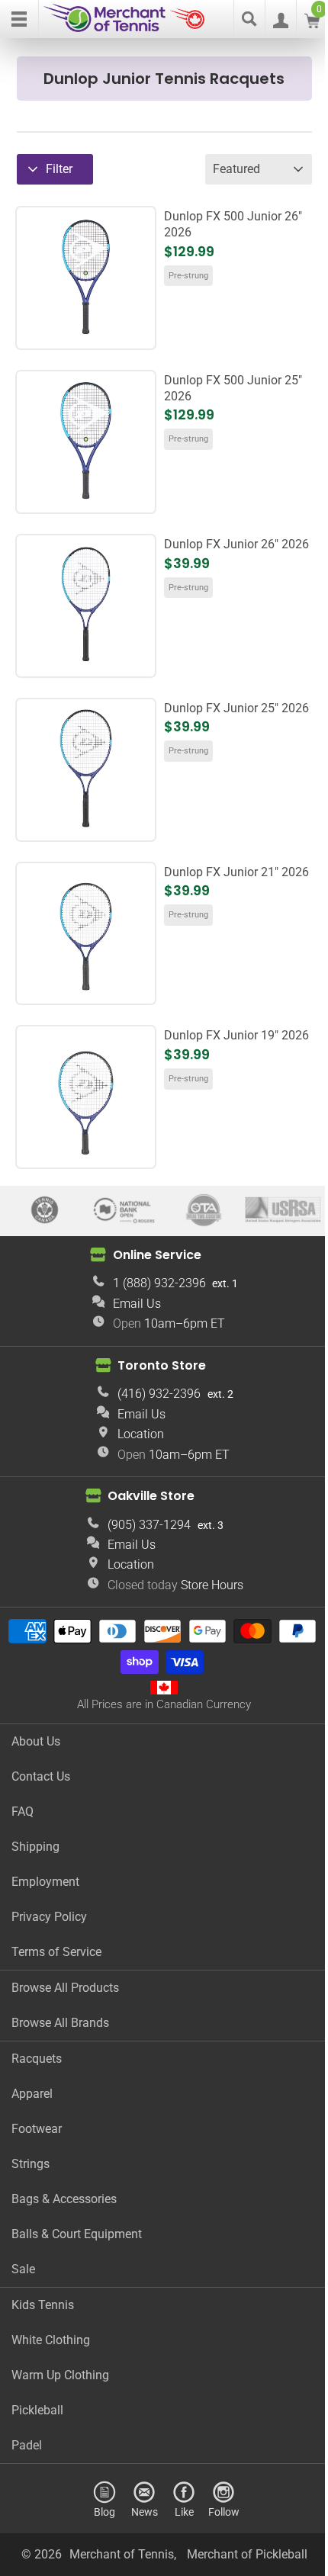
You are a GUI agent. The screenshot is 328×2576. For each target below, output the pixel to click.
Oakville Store (151, 1496)
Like (184, 2512)
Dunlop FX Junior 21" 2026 (236, 872)
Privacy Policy (49, 1917)
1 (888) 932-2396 (159, 1283)
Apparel (32, 2094)
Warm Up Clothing (60, 2375)
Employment (45, 1882)
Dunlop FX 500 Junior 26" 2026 (233, 224)
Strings (31, 2164)
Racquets (37, 2059)
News (145, 2512)
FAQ (23, 1812)
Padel (27, 2445)
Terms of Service (56, 1952)
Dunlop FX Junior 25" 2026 (236, 708)
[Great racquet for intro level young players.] (86, 825)
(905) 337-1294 (149, 1525)
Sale (23, 2269)
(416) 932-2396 (159, 1394)
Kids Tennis (43, 2305)
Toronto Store (162, 1365)
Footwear (37, 2129)
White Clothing (51, 2340)
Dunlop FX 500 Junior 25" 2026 (233, 388)
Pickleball (37, 2410)
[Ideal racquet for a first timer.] (86, 1153)
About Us (36, 1741)
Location (141, 1434)
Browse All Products (65, 1988)
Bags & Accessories (64, 2199)
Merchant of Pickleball (247, 2554)
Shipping (35, 1847)
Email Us (137, 1304)
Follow (224, 2512)
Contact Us (41, 1776)
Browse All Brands (60, 2023)
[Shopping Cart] (312, 24)
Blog (105, 2512)
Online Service (157, 1254)
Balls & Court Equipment (77, 2234)
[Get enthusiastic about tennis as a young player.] (86, 989)
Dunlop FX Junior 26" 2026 (236, 544)
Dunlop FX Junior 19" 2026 (236, 1035)
